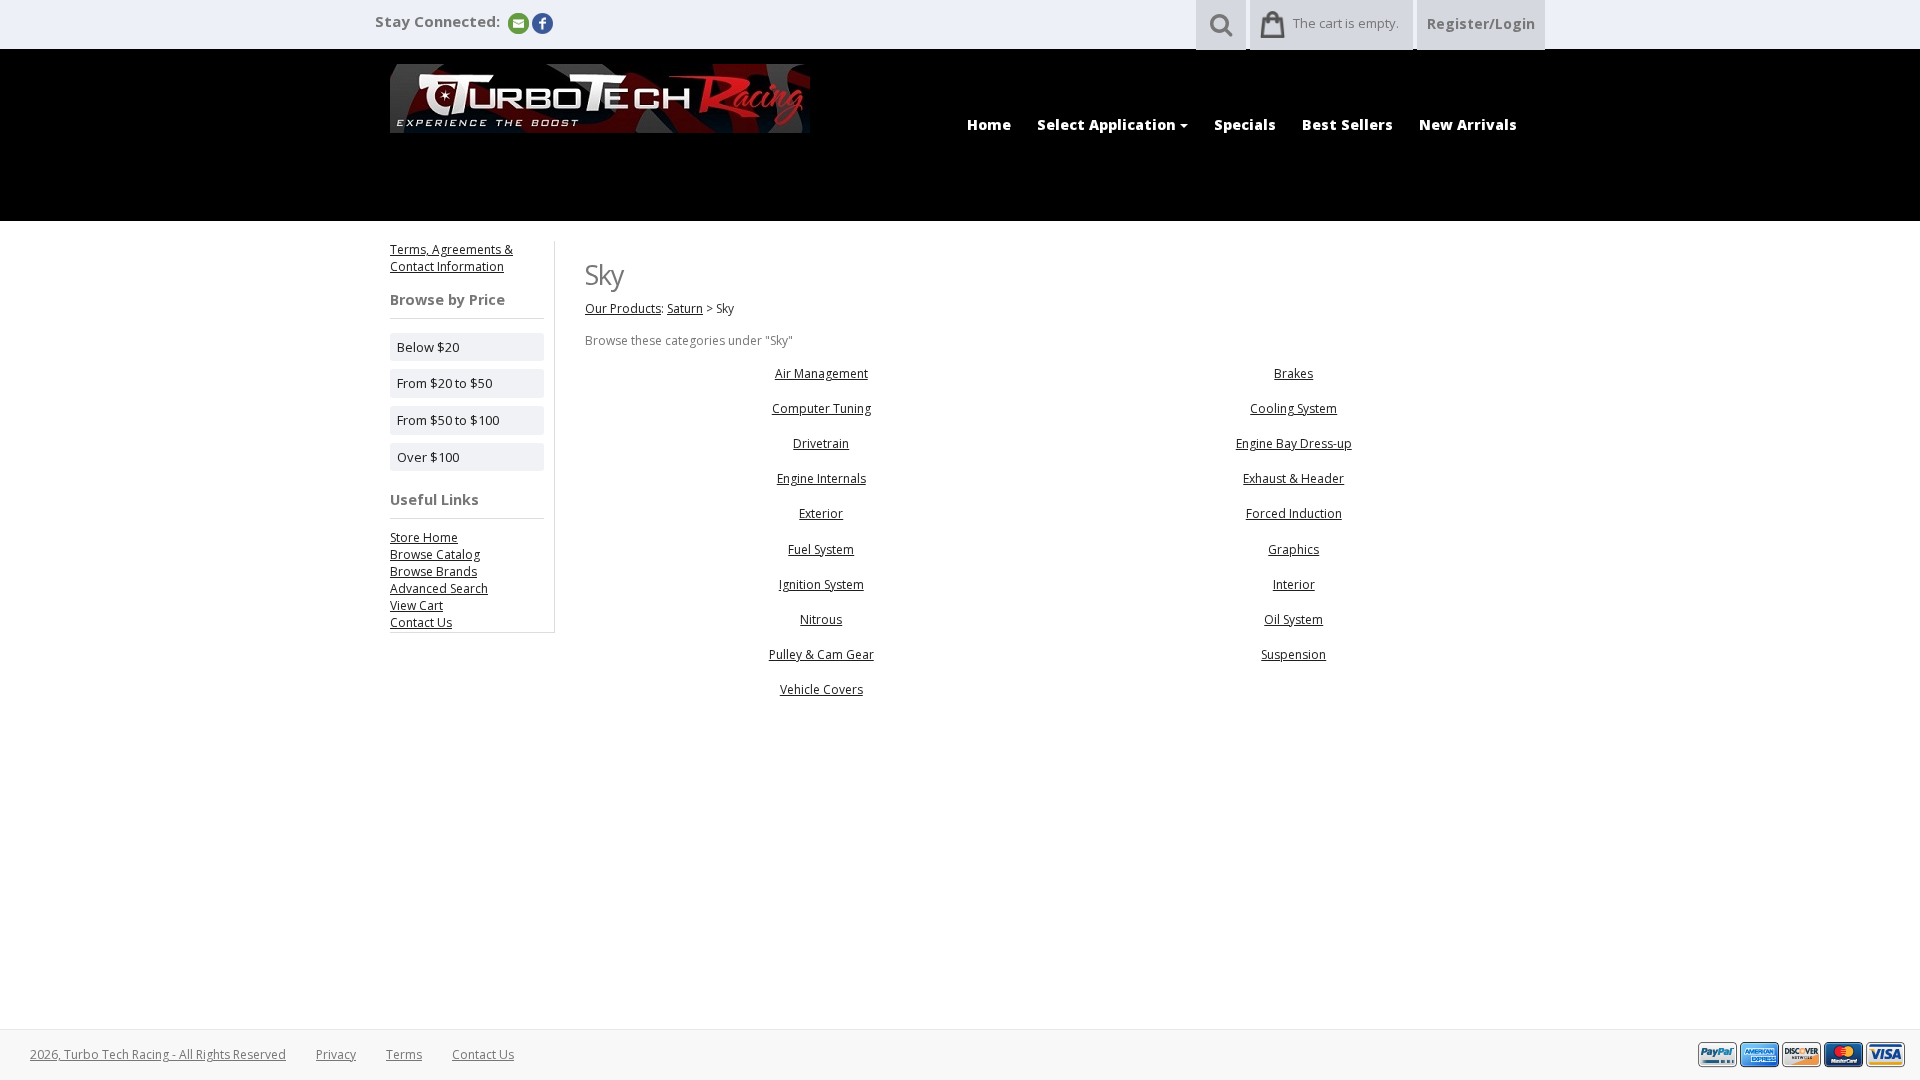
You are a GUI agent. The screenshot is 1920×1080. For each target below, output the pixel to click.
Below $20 (428, 347)
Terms (404, 1054)
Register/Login (1481, 23)
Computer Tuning (821, 408)
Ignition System (821, 584)
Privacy (336, 1054)
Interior (1294, 584)
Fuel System (821, 549)
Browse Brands (433, 571)
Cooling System (1293, 408)
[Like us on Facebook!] (542, 22)
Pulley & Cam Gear (821, 654)
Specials (1245, 124)
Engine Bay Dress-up (1294, 443)
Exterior (821, 513)
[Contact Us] (518, 22)
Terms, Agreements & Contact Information (451, 258)
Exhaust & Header (1293, 478)
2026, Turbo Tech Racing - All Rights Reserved (158, 1054)
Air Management (821, 373)
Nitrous (821, 619)
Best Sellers (1347, 124)
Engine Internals (821, 478)
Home (989, 124)
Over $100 (428, 457)
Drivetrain (821, 443)
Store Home (424, 537)
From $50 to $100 (448, 420)
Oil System (1293, 619)
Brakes (1293, 373)
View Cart (416, 605)
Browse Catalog (435, 554)
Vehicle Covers (821, 689)
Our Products (623, 308)
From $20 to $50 (444, 383)
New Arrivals (1468, 124)
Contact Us (421, 622)
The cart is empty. (1346, 23)
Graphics (1293, 549)
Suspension (1293, 654)
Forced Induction (1294, 513)
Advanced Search (439, 588)
